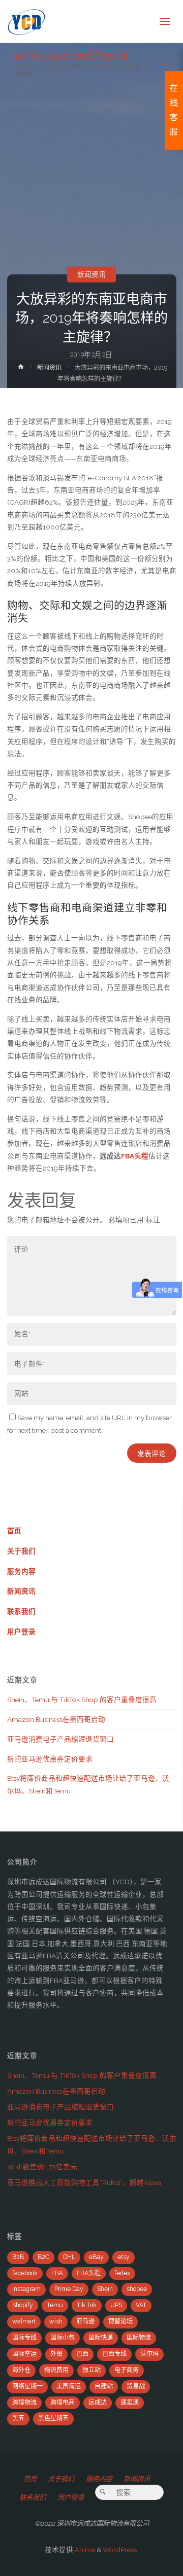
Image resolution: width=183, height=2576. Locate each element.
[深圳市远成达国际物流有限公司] (27, 21)
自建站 (104, 2386)
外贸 (56, 2354)
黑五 (18, 2418)
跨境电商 (63, 2403)
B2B (18, 2257)
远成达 (98, 2403)
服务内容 (21, 1571)
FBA (57, 2273)
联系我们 (21, 1611)
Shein (105, 2289)
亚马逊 (85, 2321)
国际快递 (101, 2338)
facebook (25, 2273)
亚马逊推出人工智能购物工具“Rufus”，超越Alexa (84, 2182)
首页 (14, 1531)
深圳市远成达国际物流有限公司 (71, 56)
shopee (137, 2289)
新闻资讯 (91, 274)
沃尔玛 (149, 2354)
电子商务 (127, 2370)
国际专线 (24, 2338)
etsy (124, 2257)
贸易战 (136, 2386)
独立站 (91, 2370)
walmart (24, 2321)
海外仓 (21, 2370)
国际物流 (139, 2338)
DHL (69, 2257)
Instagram (26, 2289)
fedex (122, 2273)
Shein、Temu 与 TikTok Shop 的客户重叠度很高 (82, 1700)
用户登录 (21, 1632)
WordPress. (120, 2550)
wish (56, 2321)
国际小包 (63, 2338)
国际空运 (24, 2354)
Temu (55, 2305)
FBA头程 (89, 2273)
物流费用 (56, 2370)
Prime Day (69, 2289)
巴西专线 (114, 2354)
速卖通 (130, 2403)
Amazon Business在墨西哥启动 (56, 1719)
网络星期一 (27, 2386)
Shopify (23, 2305)
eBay (96, 2257)
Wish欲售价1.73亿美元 (42, 2167)
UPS (116, 2305)
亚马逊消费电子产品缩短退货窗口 (60, 1739)
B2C (43, 2257)
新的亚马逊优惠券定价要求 (50, 1759)
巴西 (82, 2354)
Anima (84, 2550)
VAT (141, 2305)
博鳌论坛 (120, 2321)
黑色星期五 (53, 2418)
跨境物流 (24, 2403)
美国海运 (69, 2386)
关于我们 (21, 1551)
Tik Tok (87, 2305)
